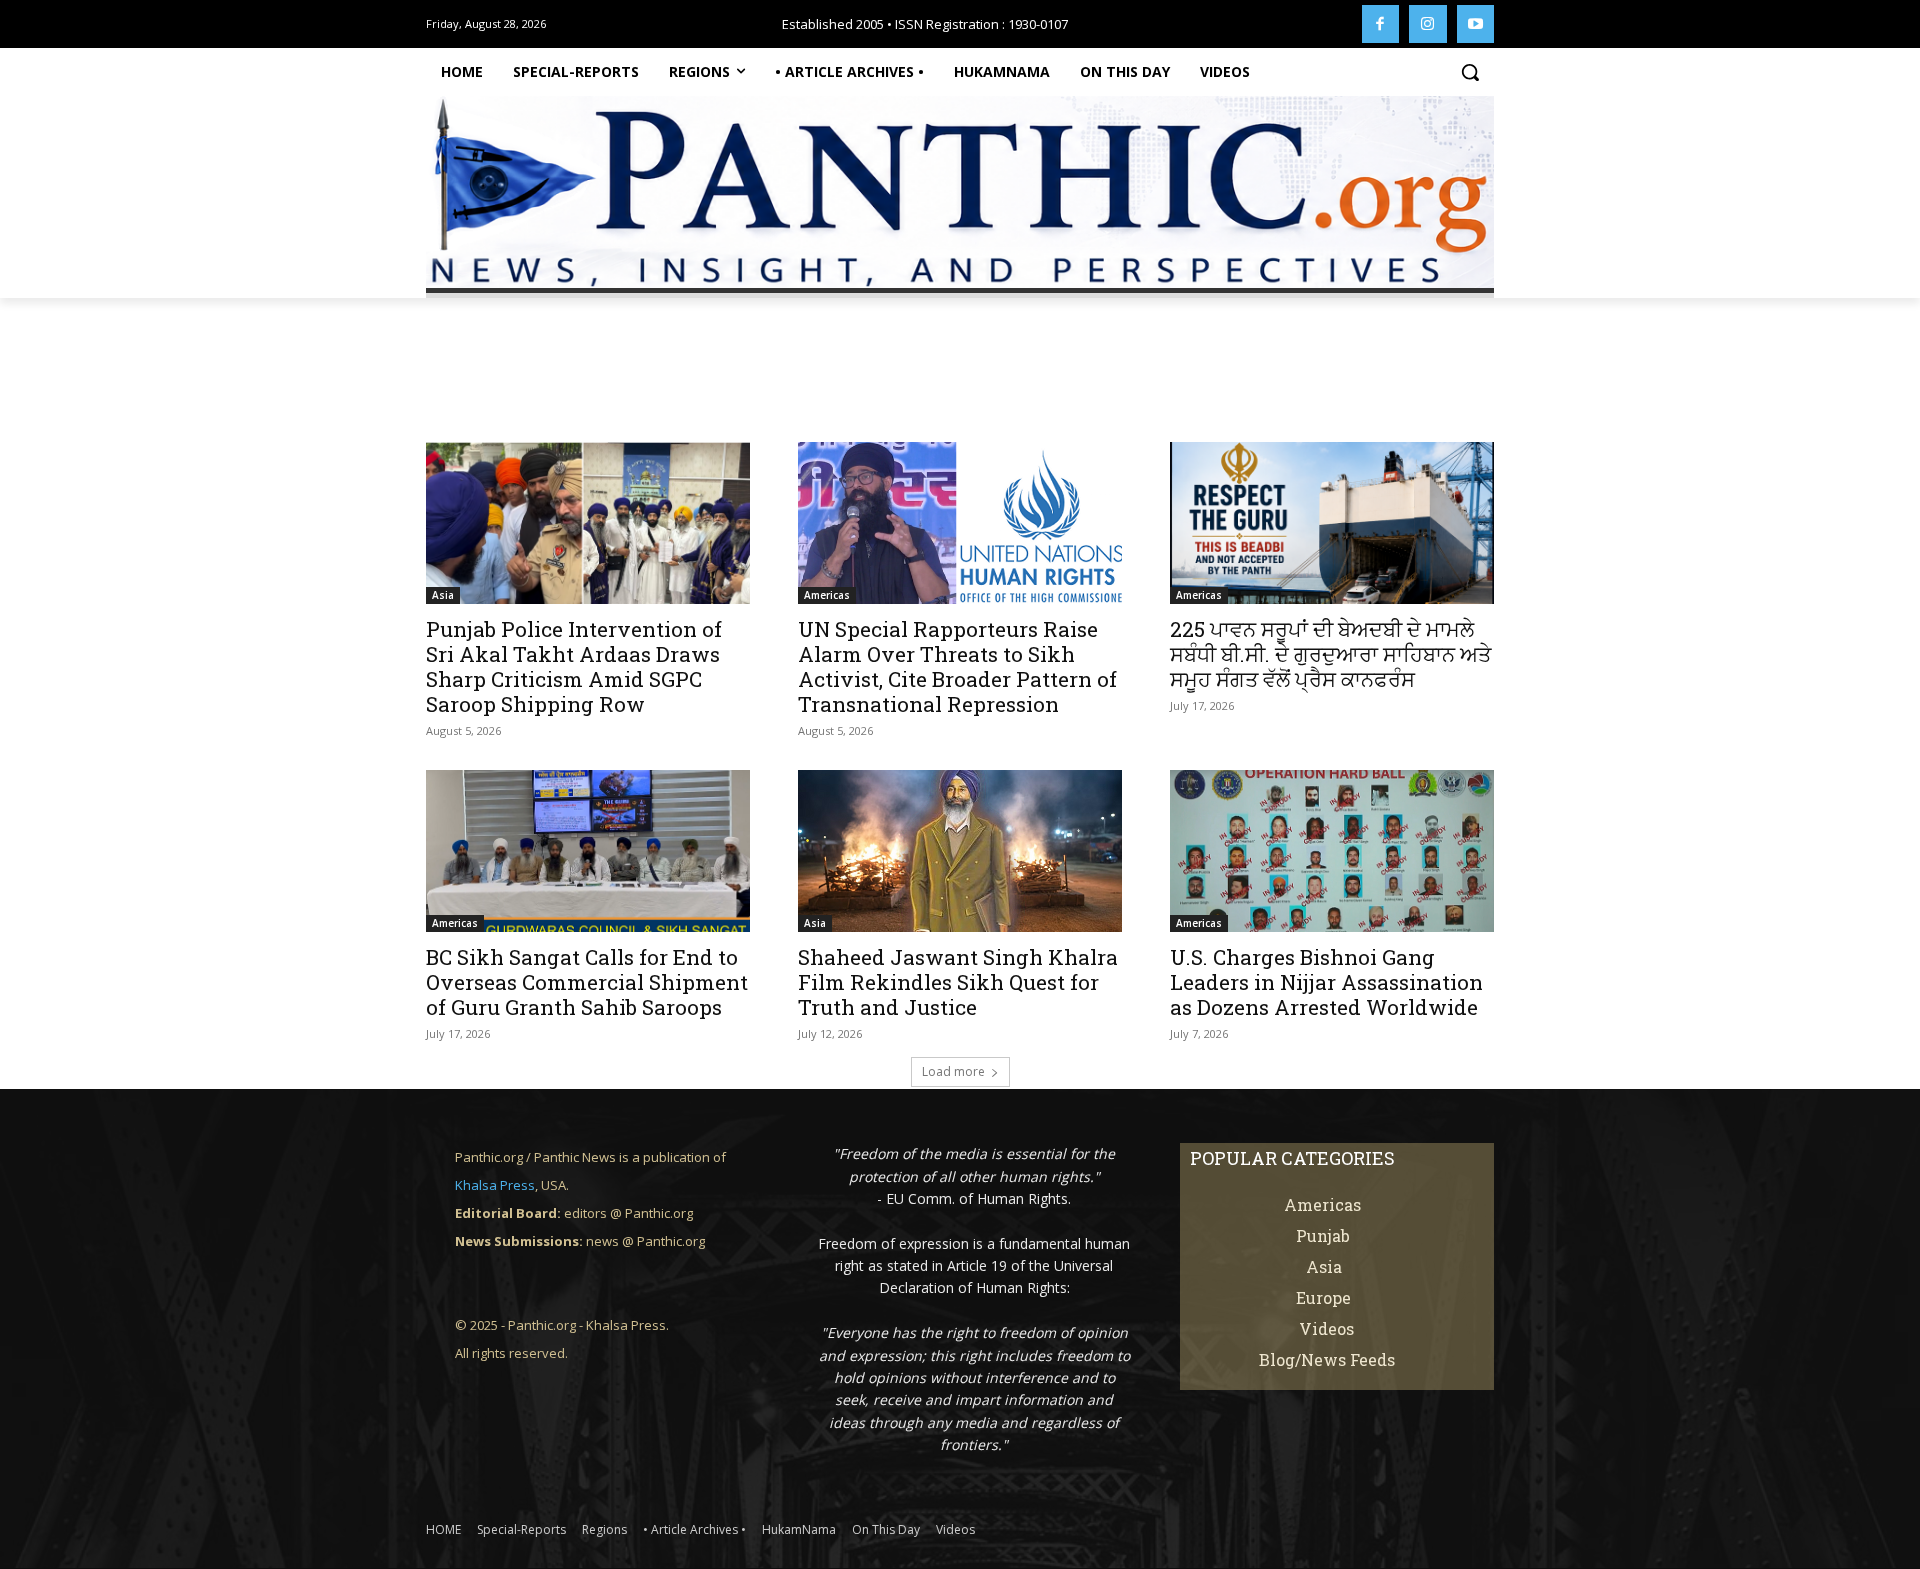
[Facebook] (1381, 24)
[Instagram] (1428, 24)
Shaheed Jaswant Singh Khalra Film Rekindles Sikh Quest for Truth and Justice (958, 982)
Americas (827, 595)
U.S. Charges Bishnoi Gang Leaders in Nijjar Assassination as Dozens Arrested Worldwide (1326, 982)
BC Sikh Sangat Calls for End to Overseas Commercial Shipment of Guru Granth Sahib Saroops (587, 982)
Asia (443, 595)
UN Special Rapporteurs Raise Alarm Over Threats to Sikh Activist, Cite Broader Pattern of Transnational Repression (957, 666)
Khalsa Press (495, 1185)
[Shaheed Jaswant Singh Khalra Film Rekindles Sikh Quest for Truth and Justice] (960, 851)
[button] (1470, 72)
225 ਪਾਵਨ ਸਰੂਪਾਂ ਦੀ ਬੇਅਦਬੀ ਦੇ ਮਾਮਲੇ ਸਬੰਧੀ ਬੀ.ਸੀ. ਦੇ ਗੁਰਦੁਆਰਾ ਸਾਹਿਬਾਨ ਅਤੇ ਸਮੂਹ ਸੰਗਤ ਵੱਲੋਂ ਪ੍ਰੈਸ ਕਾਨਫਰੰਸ (1330, 654)
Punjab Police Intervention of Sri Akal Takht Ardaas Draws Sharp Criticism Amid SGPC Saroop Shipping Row (574, 666)
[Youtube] (1476, 24)
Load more (953, 1071)
